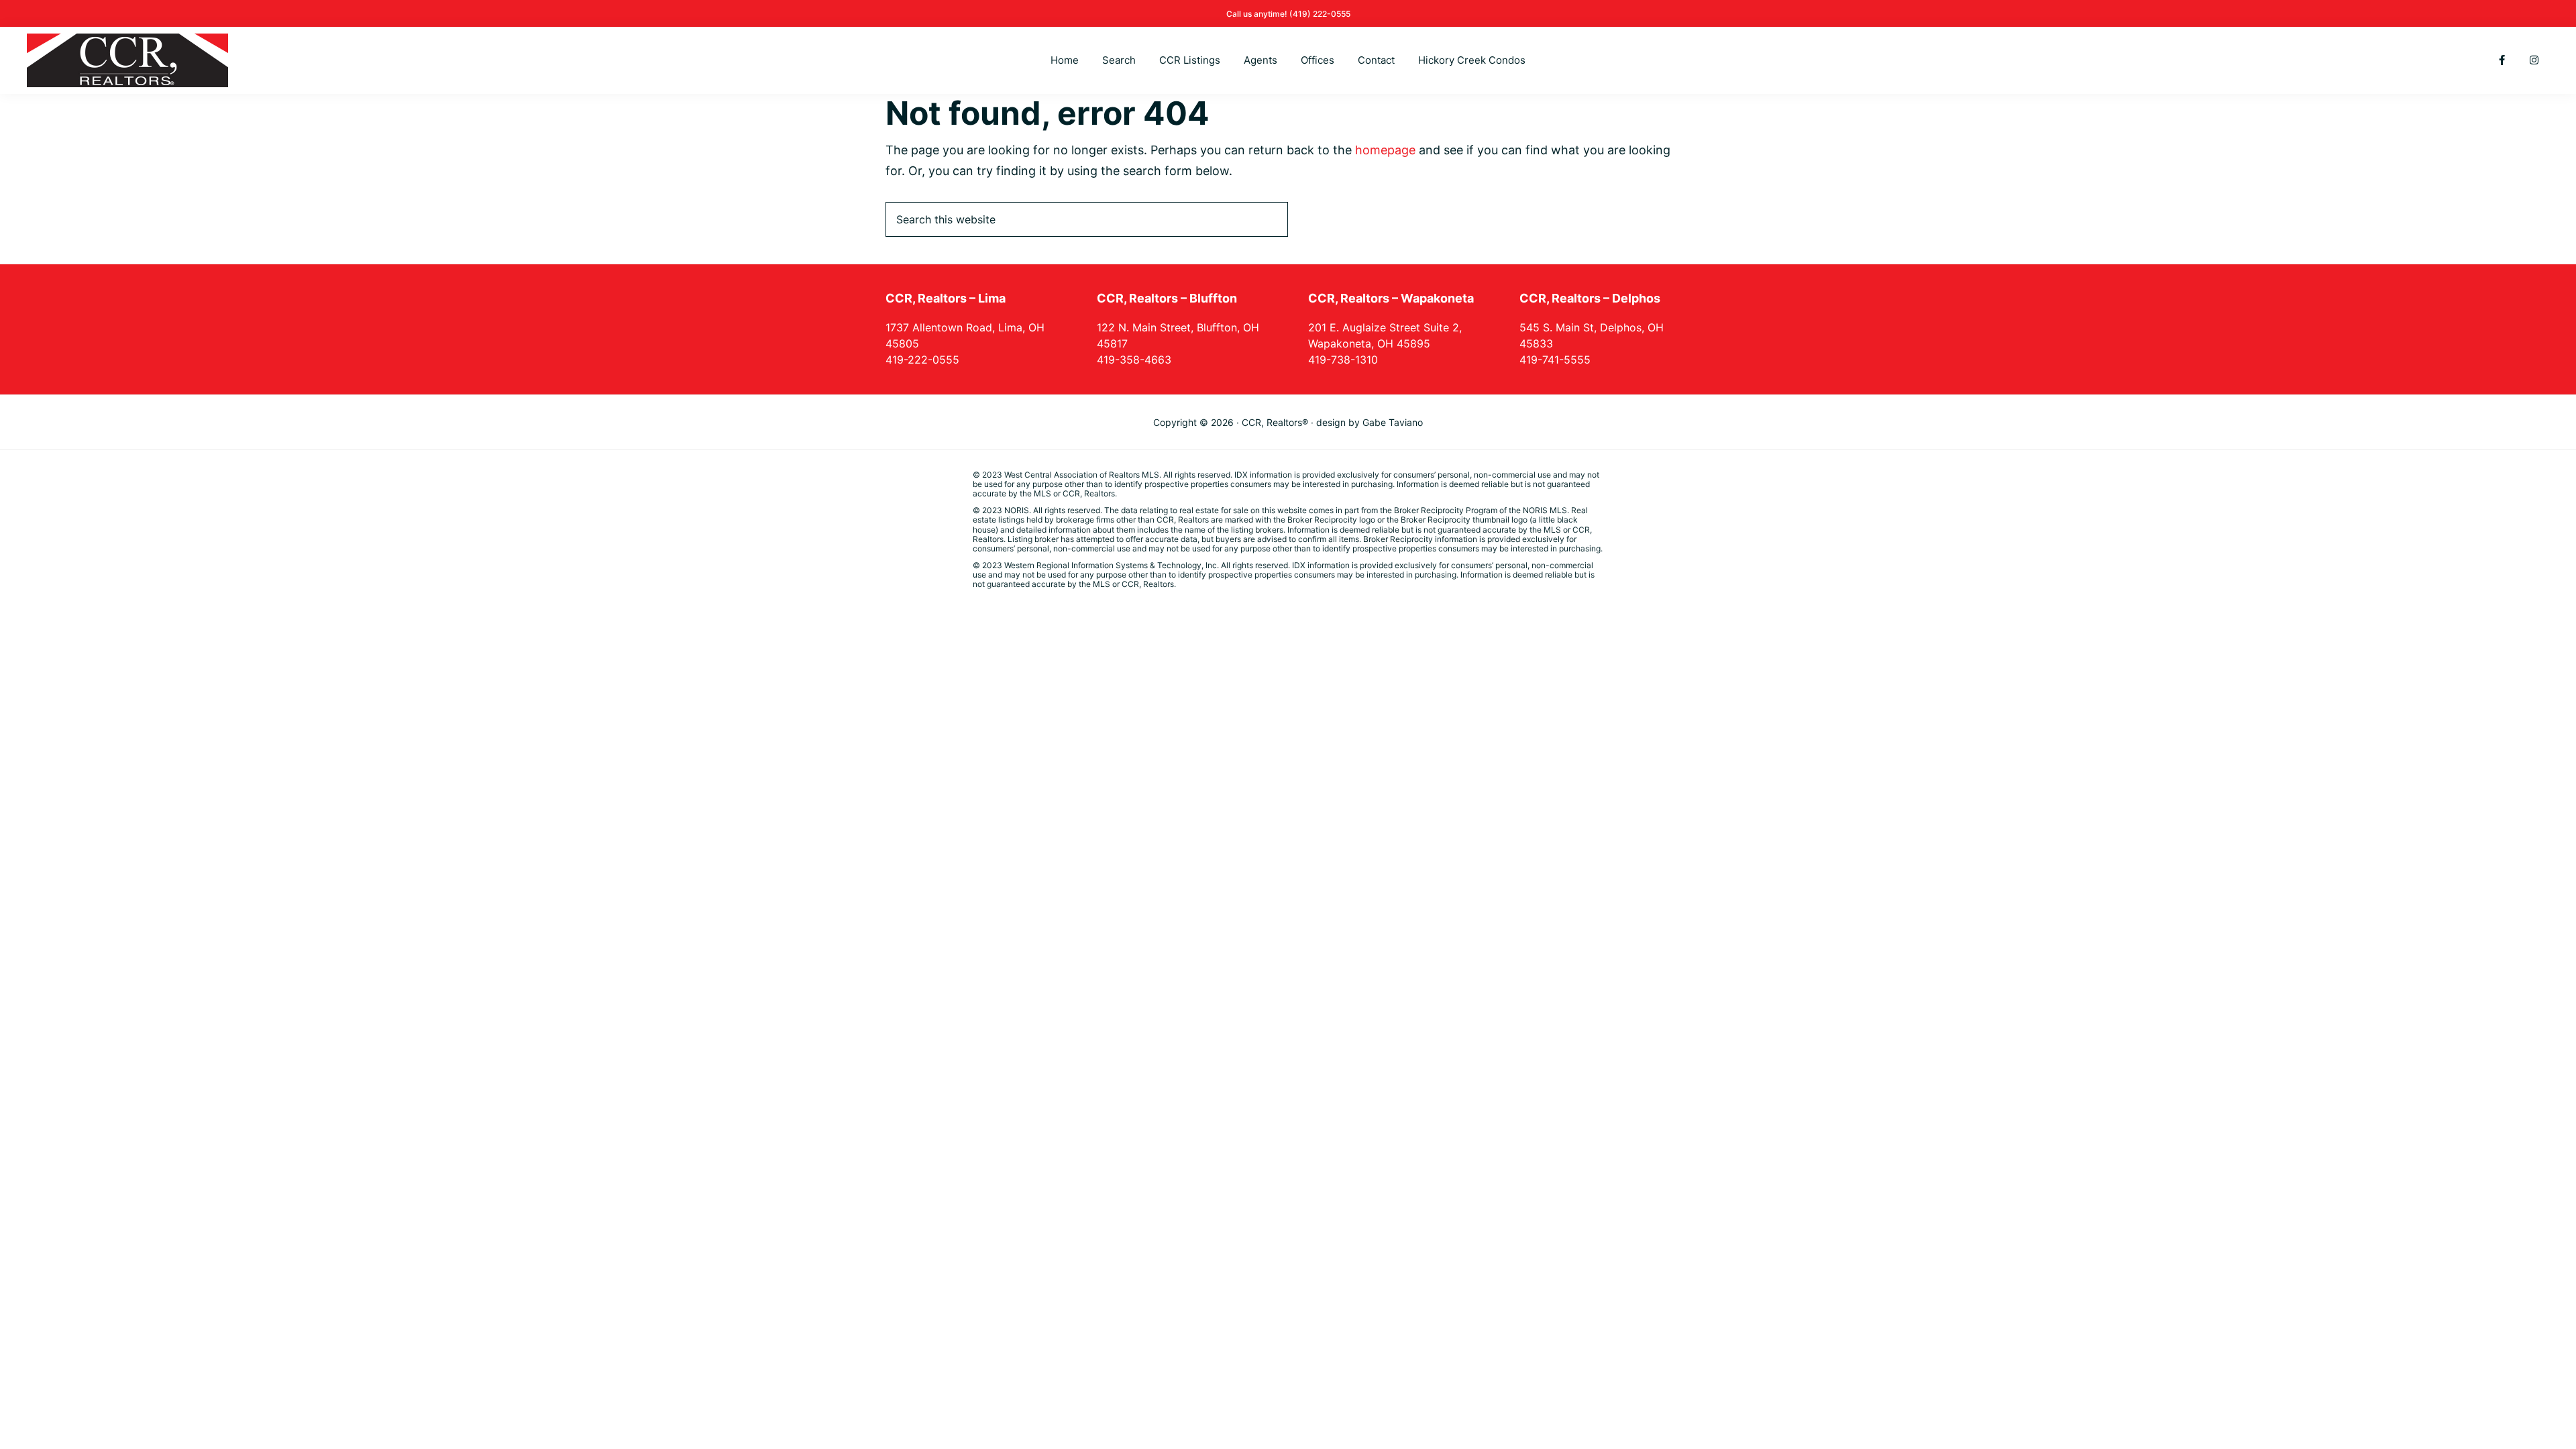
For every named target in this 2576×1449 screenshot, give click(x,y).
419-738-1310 (1343, 360)
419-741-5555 (1555, 360)
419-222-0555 (922, 360)
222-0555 (1332, 14)
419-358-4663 (1134, 360)
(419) (1301, 14)
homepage (1385, 150)
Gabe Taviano (1393, 422)
